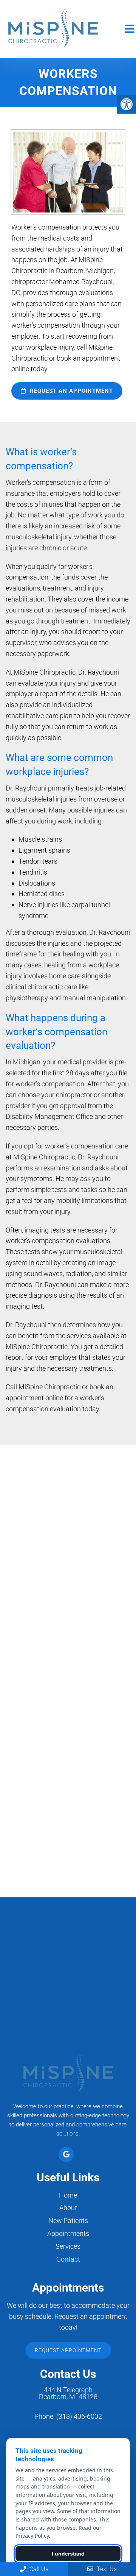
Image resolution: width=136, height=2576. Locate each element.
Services (68, 2246)
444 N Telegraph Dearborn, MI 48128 (68, 2393)
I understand (68, 2554)
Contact (68, 2259)
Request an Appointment (70, 391)
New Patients (68, 2221)
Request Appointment (68, 2350)
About (68, 2208)
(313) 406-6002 (79, 2417)
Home (68, 2195)
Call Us (38, 2569)
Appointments (68, 2233)
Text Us (106, 2569)
